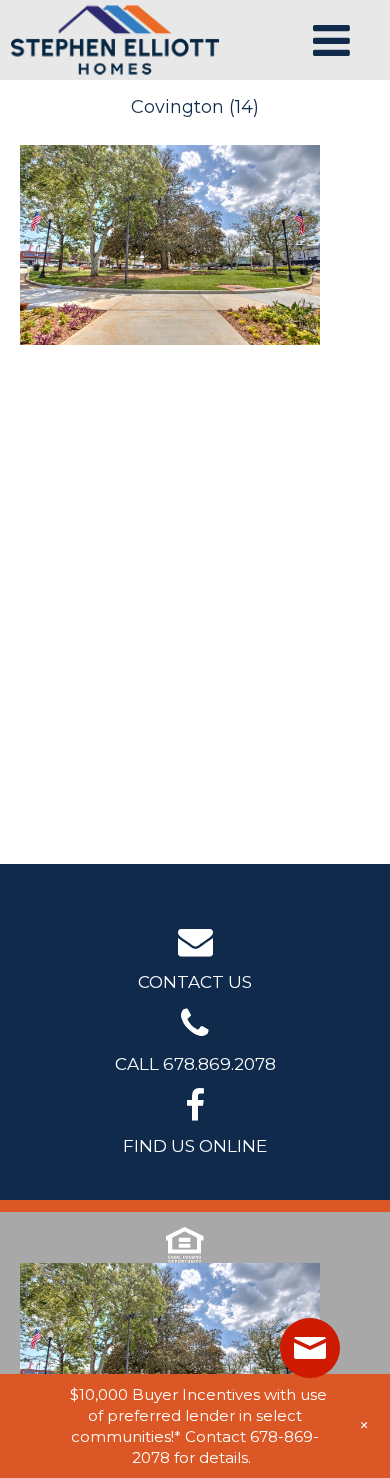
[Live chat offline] (310, 1348)
